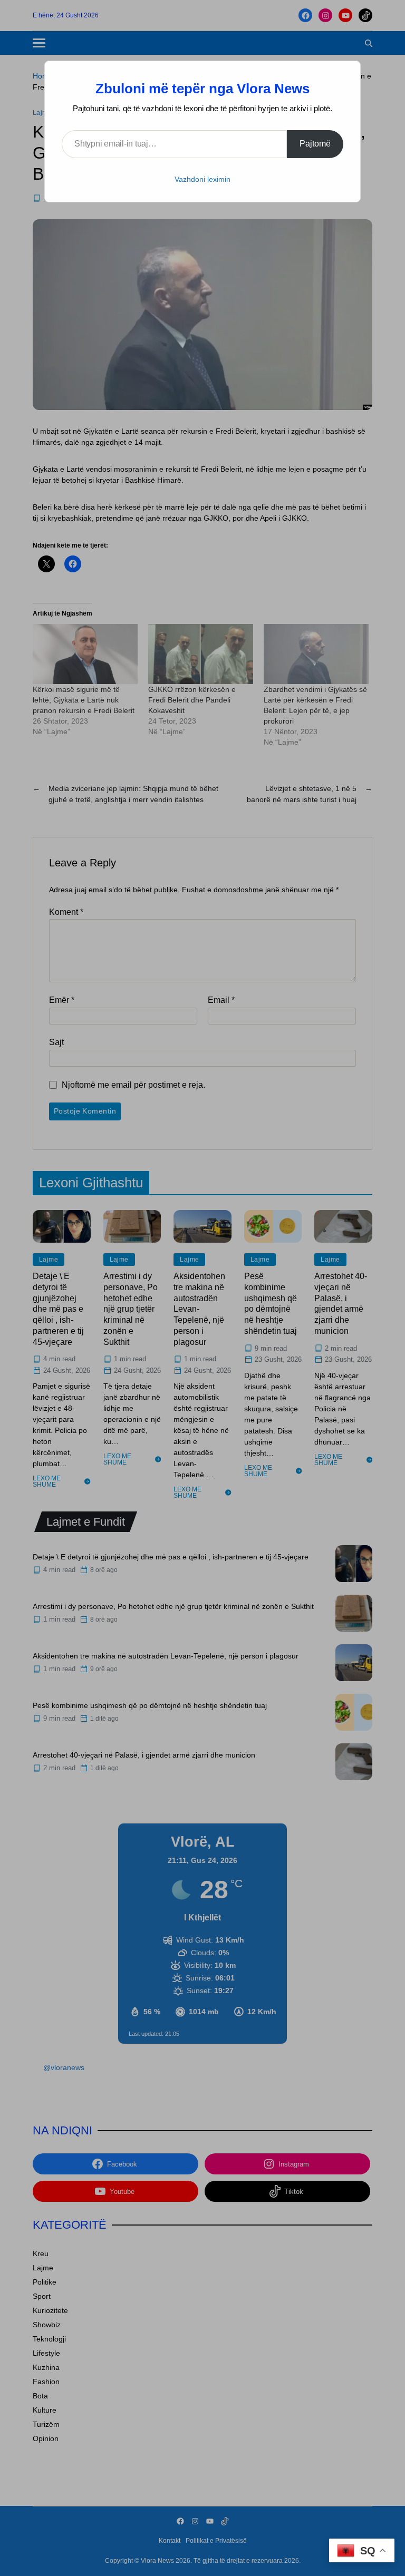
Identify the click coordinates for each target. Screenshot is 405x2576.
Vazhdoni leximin (202, 179)
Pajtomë (315, 144)
